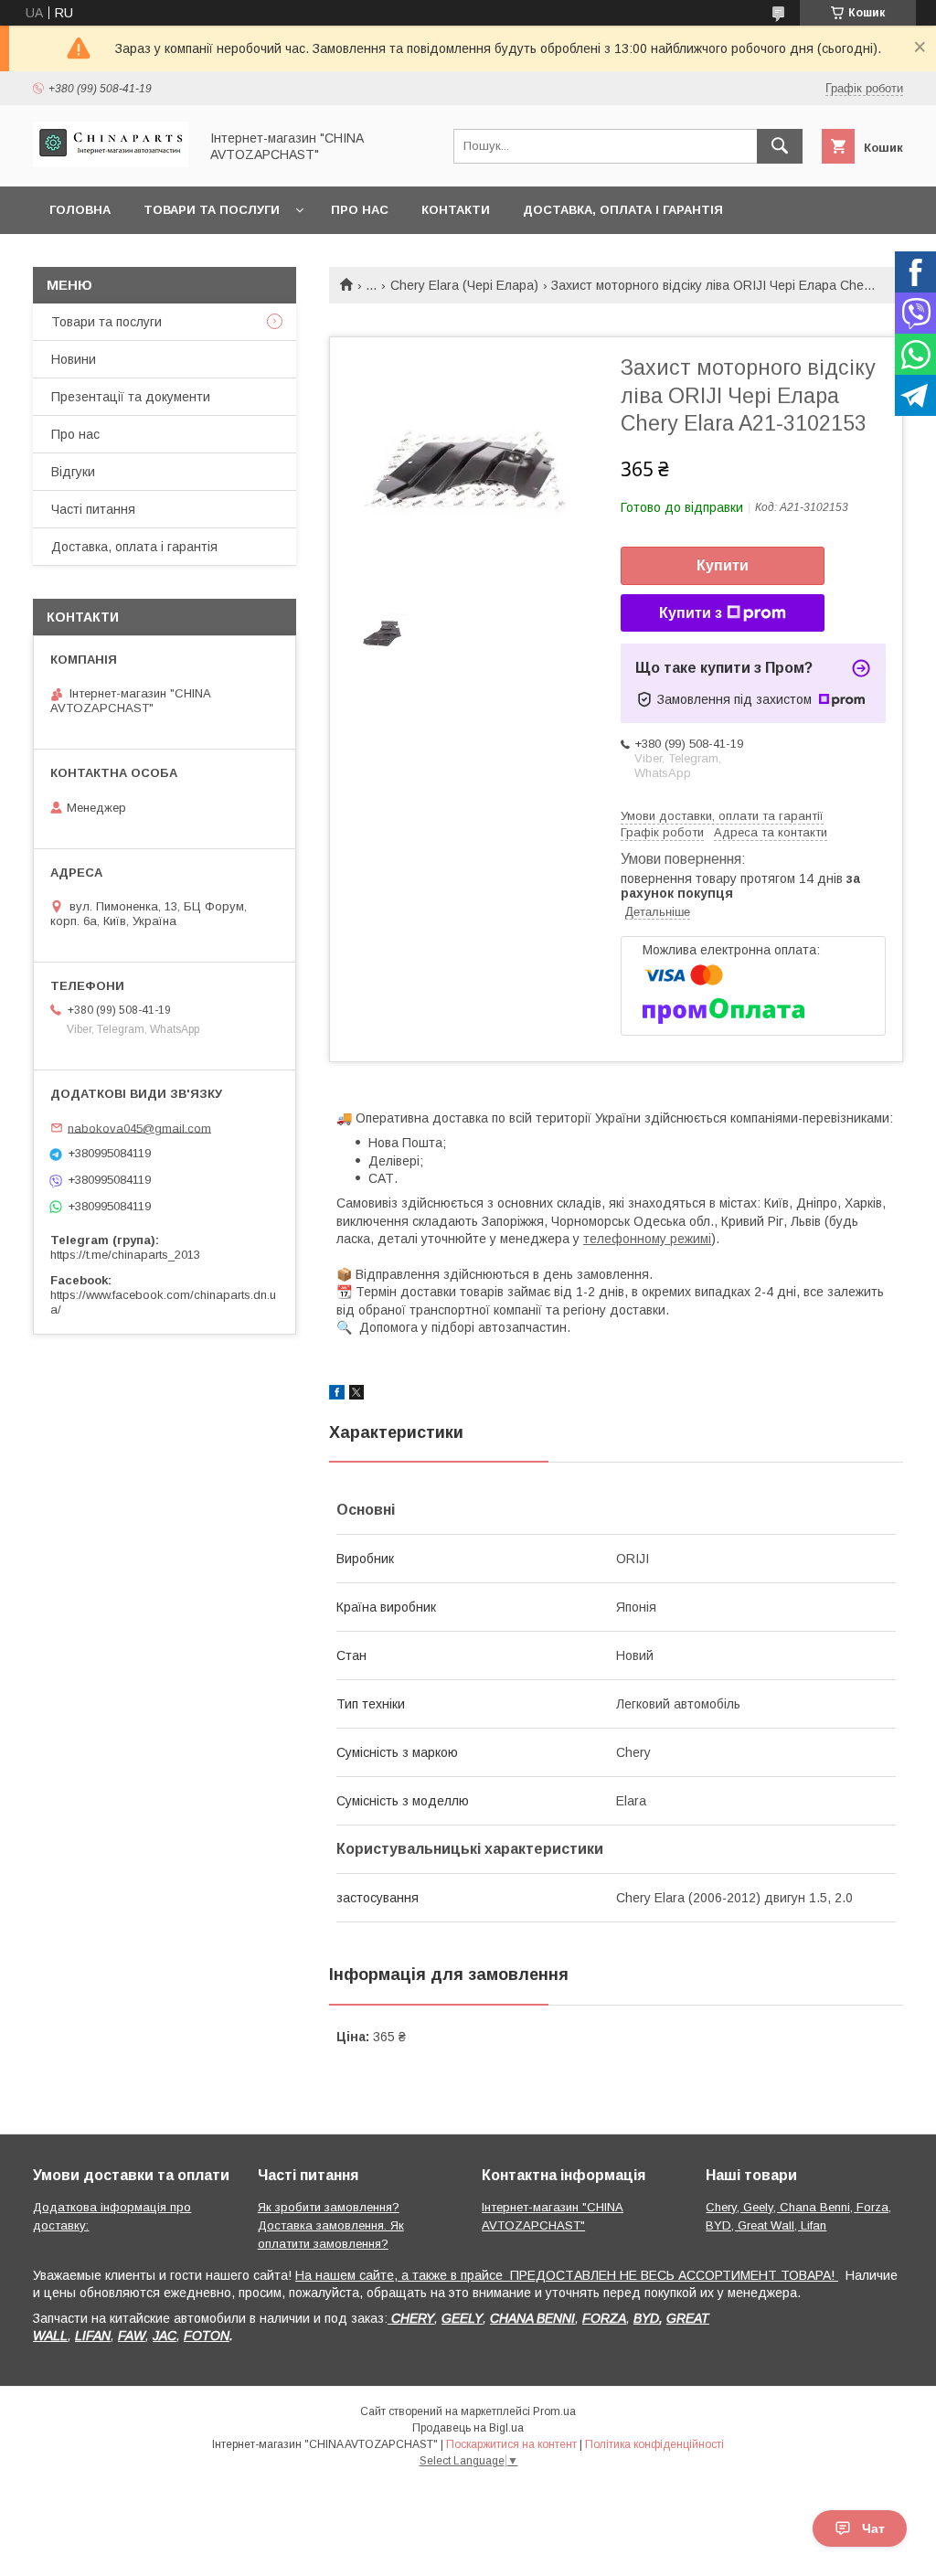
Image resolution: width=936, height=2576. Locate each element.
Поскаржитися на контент (511, 2444)
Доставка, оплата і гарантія (623, 210)
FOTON (207, 2336)
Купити (723, 565)
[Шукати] (780, 146)
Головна (80, 210)
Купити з (691, 613)
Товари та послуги (212, 210)
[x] (356, 1395)
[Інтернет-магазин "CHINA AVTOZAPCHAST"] (111, 163)
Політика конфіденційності (654, 2444)
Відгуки (73, 472)
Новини (74, 359)
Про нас (360, 210)
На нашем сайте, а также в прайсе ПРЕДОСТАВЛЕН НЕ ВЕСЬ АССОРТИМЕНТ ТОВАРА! (567, 2275)
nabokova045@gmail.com (139, 1128)
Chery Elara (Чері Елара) (464, 285)
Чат (873, 2528)
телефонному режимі (647, 1239)
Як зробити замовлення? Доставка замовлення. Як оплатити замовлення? (331, 2225)
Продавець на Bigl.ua (468, 2428)
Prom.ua (554, 2411)
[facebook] (337, 1395)
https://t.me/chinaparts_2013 (125, 1255)
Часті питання (93, 509)
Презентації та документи (131, 397)
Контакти (456, 210)
